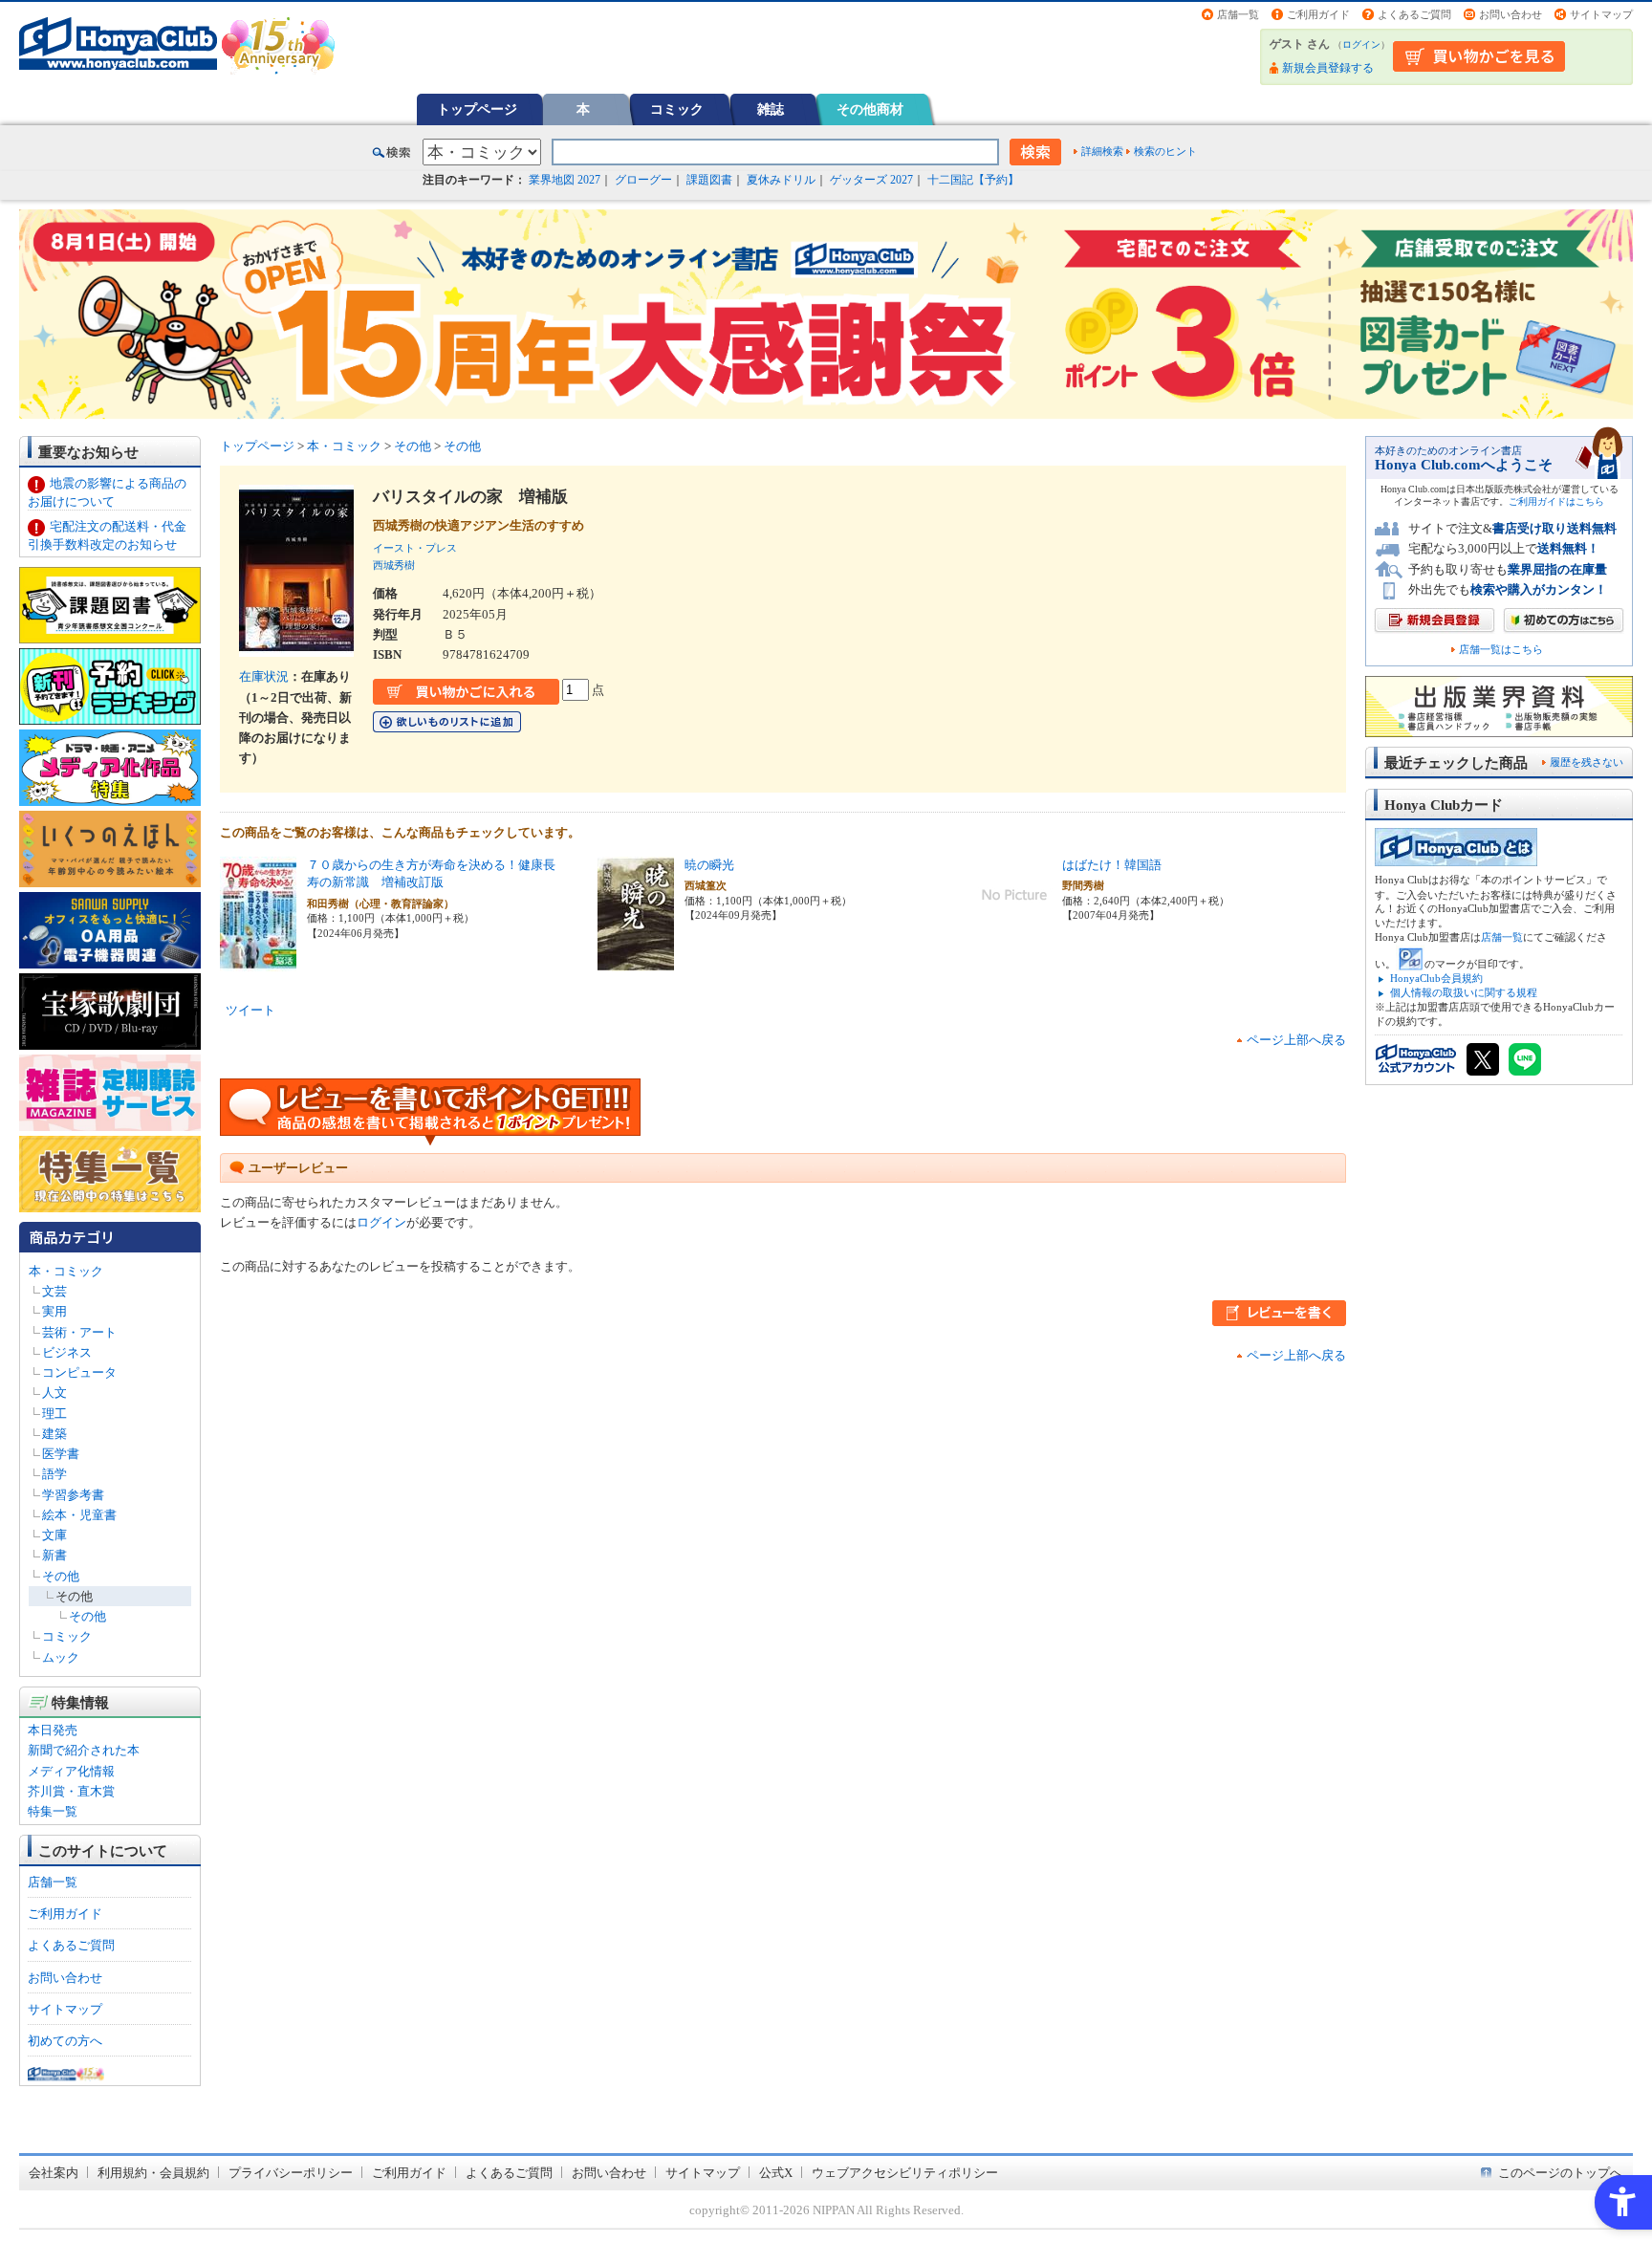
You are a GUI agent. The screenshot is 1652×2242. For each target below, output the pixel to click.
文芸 (54, 1291)
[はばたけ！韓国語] (1014, 923)
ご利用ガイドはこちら (1556, 501)
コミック (677, 109)
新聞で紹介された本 (84, 1750)
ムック (61, 1657)
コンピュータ (79, 1372)
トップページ (477, 109)
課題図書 (709, 180)
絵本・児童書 (79, 1515)
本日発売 (53, 1730)
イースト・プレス (415, 548)
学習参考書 (73, 1495)
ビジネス (67, 1352)
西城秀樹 (394, 565)
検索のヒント (1165, 151)
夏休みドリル (781, 180)
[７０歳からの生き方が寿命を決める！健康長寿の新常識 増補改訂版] (258, 961)
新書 (54, 1555)
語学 (54, 1474)
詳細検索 (1102, 151)
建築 (54, 1434)
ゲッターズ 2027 (871, 180)
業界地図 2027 (565, 180)
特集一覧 (53, 1811)
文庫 (54, 1535)
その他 (61, 1576)
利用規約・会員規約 (153, 2173)
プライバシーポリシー (291, 2173)
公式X (776, 2173)
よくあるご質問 (1414, 14)
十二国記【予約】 (973, 180)
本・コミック (66, 1271)
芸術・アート (79, 1332)
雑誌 (771, 109)
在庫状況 (264, 676)
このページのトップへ (1560, 2173)
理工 (54, 1414)
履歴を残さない (1587, 762)
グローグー (643, 180)
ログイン (1361, 44)
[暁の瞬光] (636, 961)
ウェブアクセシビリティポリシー (905, 2173)
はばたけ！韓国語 (1112, 865)
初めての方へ (65, 2041)
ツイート (250, 1010)
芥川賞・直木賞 (71, 1791)
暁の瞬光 (709, 865)
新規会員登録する (1328, 68)
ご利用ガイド (1318, 14)
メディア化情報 (71, 1771)
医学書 (61, 1454)
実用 (54, 1311)
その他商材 (870, 109)
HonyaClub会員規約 (1436, 978)
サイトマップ (1601, 14)
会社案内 (54, 2173)
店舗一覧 (1238, 14)
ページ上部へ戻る (1296, 1040)
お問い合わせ (1511, 14)
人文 (54, 1393)
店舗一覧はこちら (1501, 650)
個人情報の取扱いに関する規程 (1464, 992)
